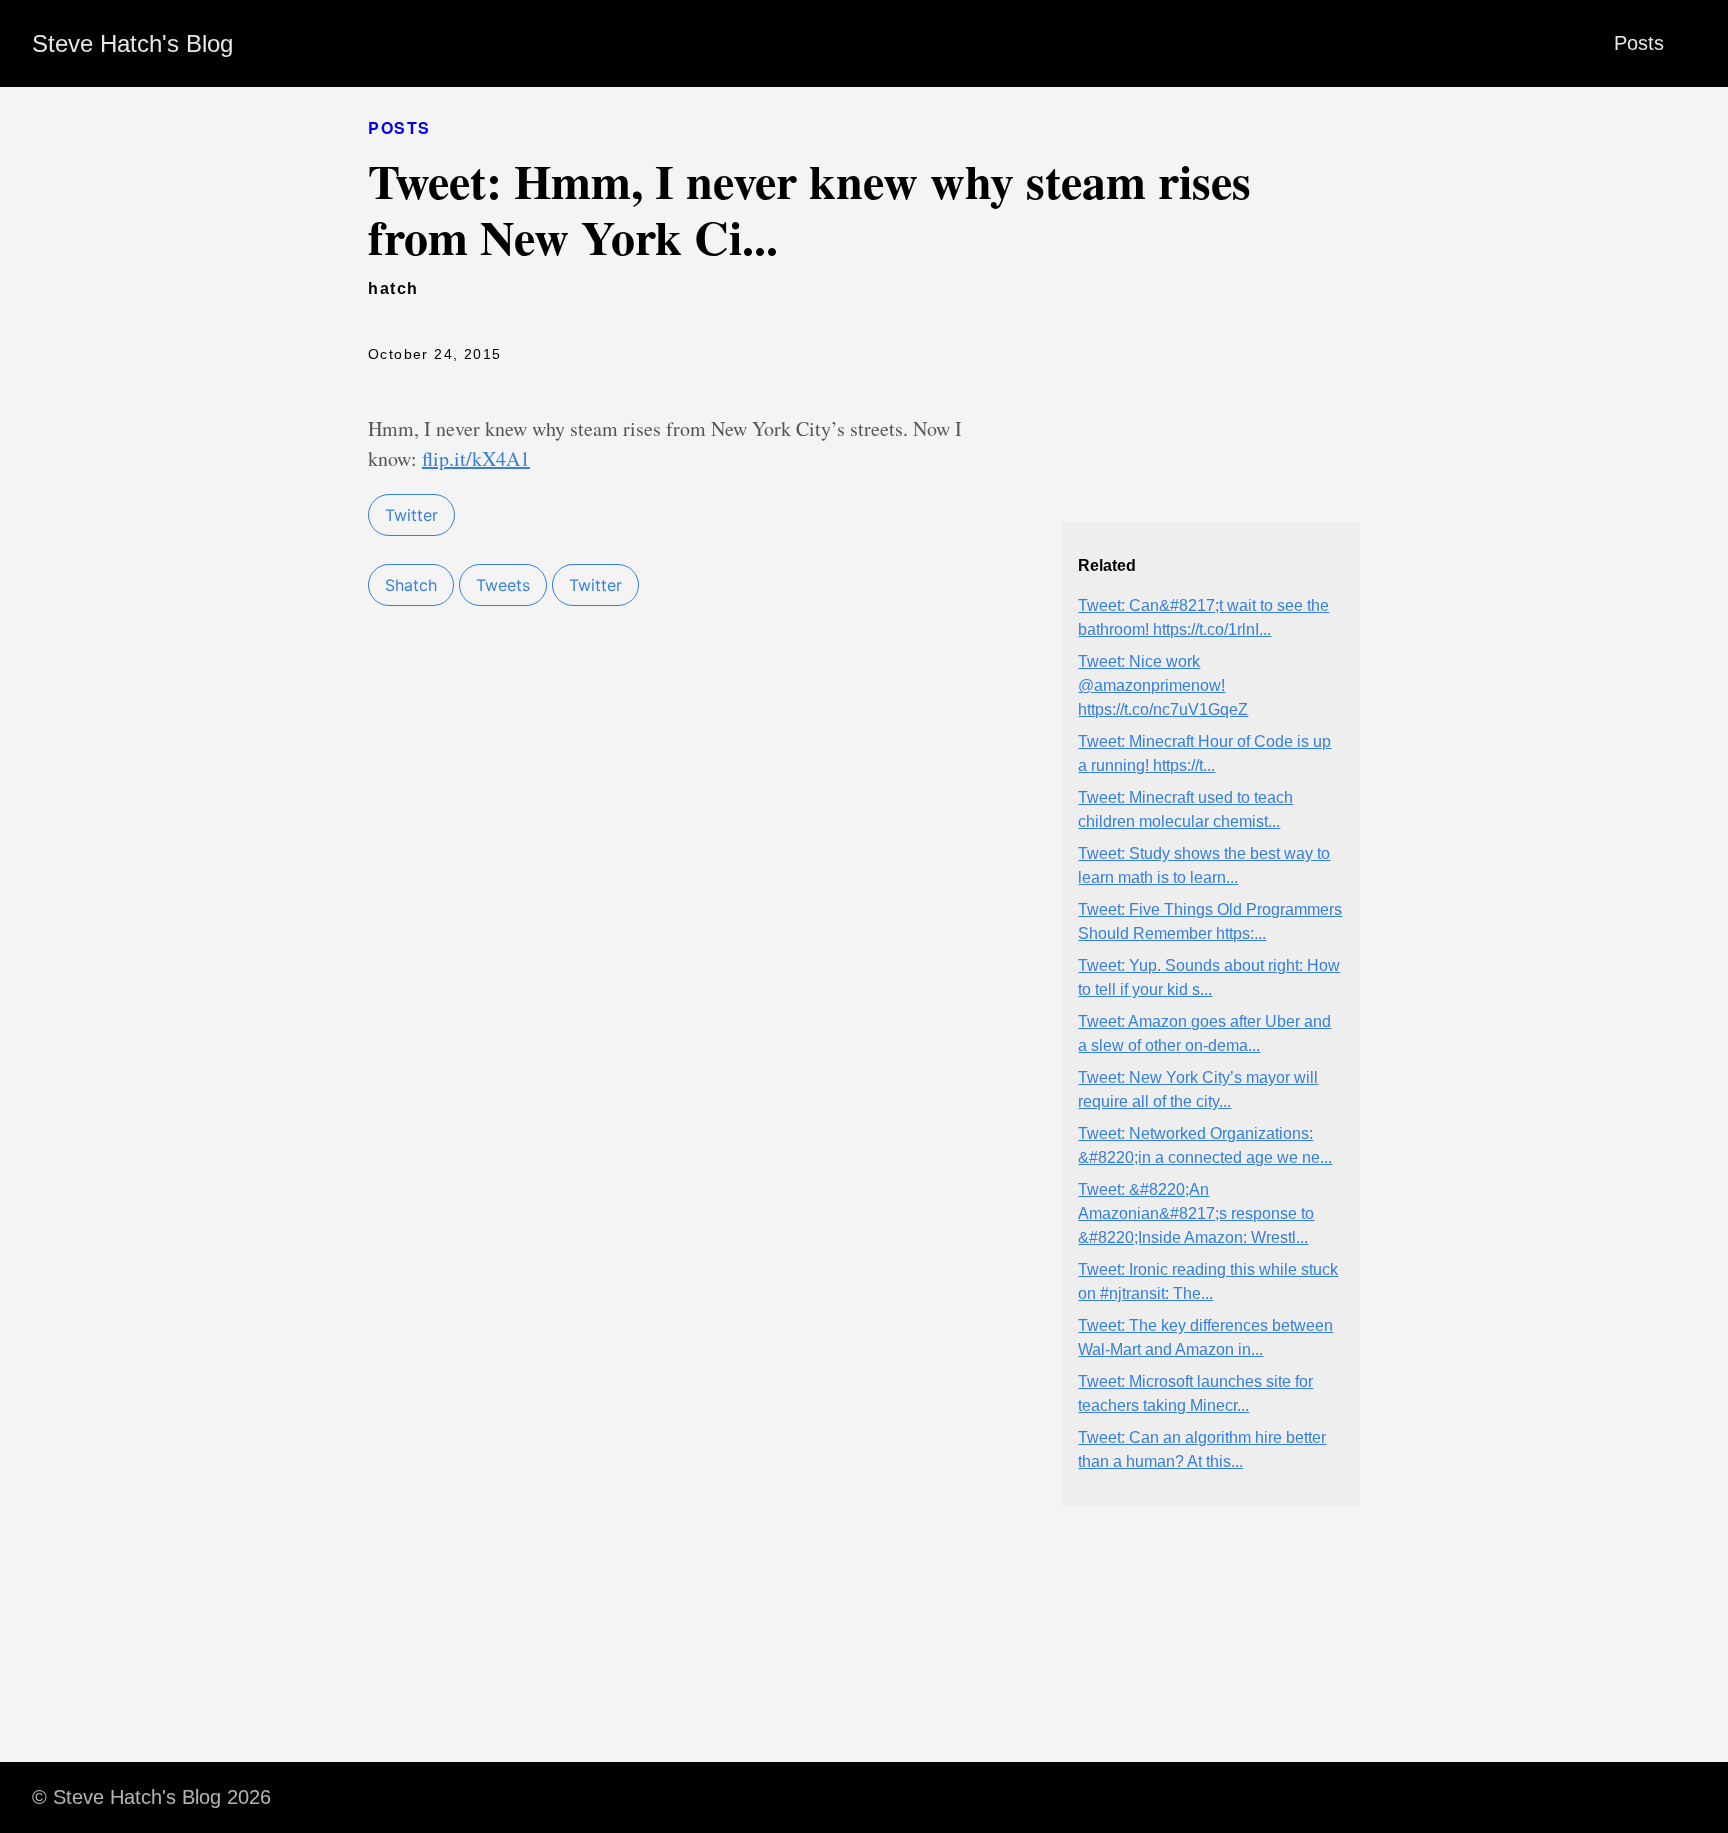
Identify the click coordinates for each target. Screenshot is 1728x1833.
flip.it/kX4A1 (476, 458)
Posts (1639, 43)
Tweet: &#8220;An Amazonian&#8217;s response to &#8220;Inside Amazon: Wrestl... (1196, 1213)
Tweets (503, 585)
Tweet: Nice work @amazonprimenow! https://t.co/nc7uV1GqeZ (1163, 685)
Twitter (411, 515)
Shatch (411, 585)
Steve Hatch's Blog (132, 43)
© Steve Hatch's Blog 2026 (151, 1797)
